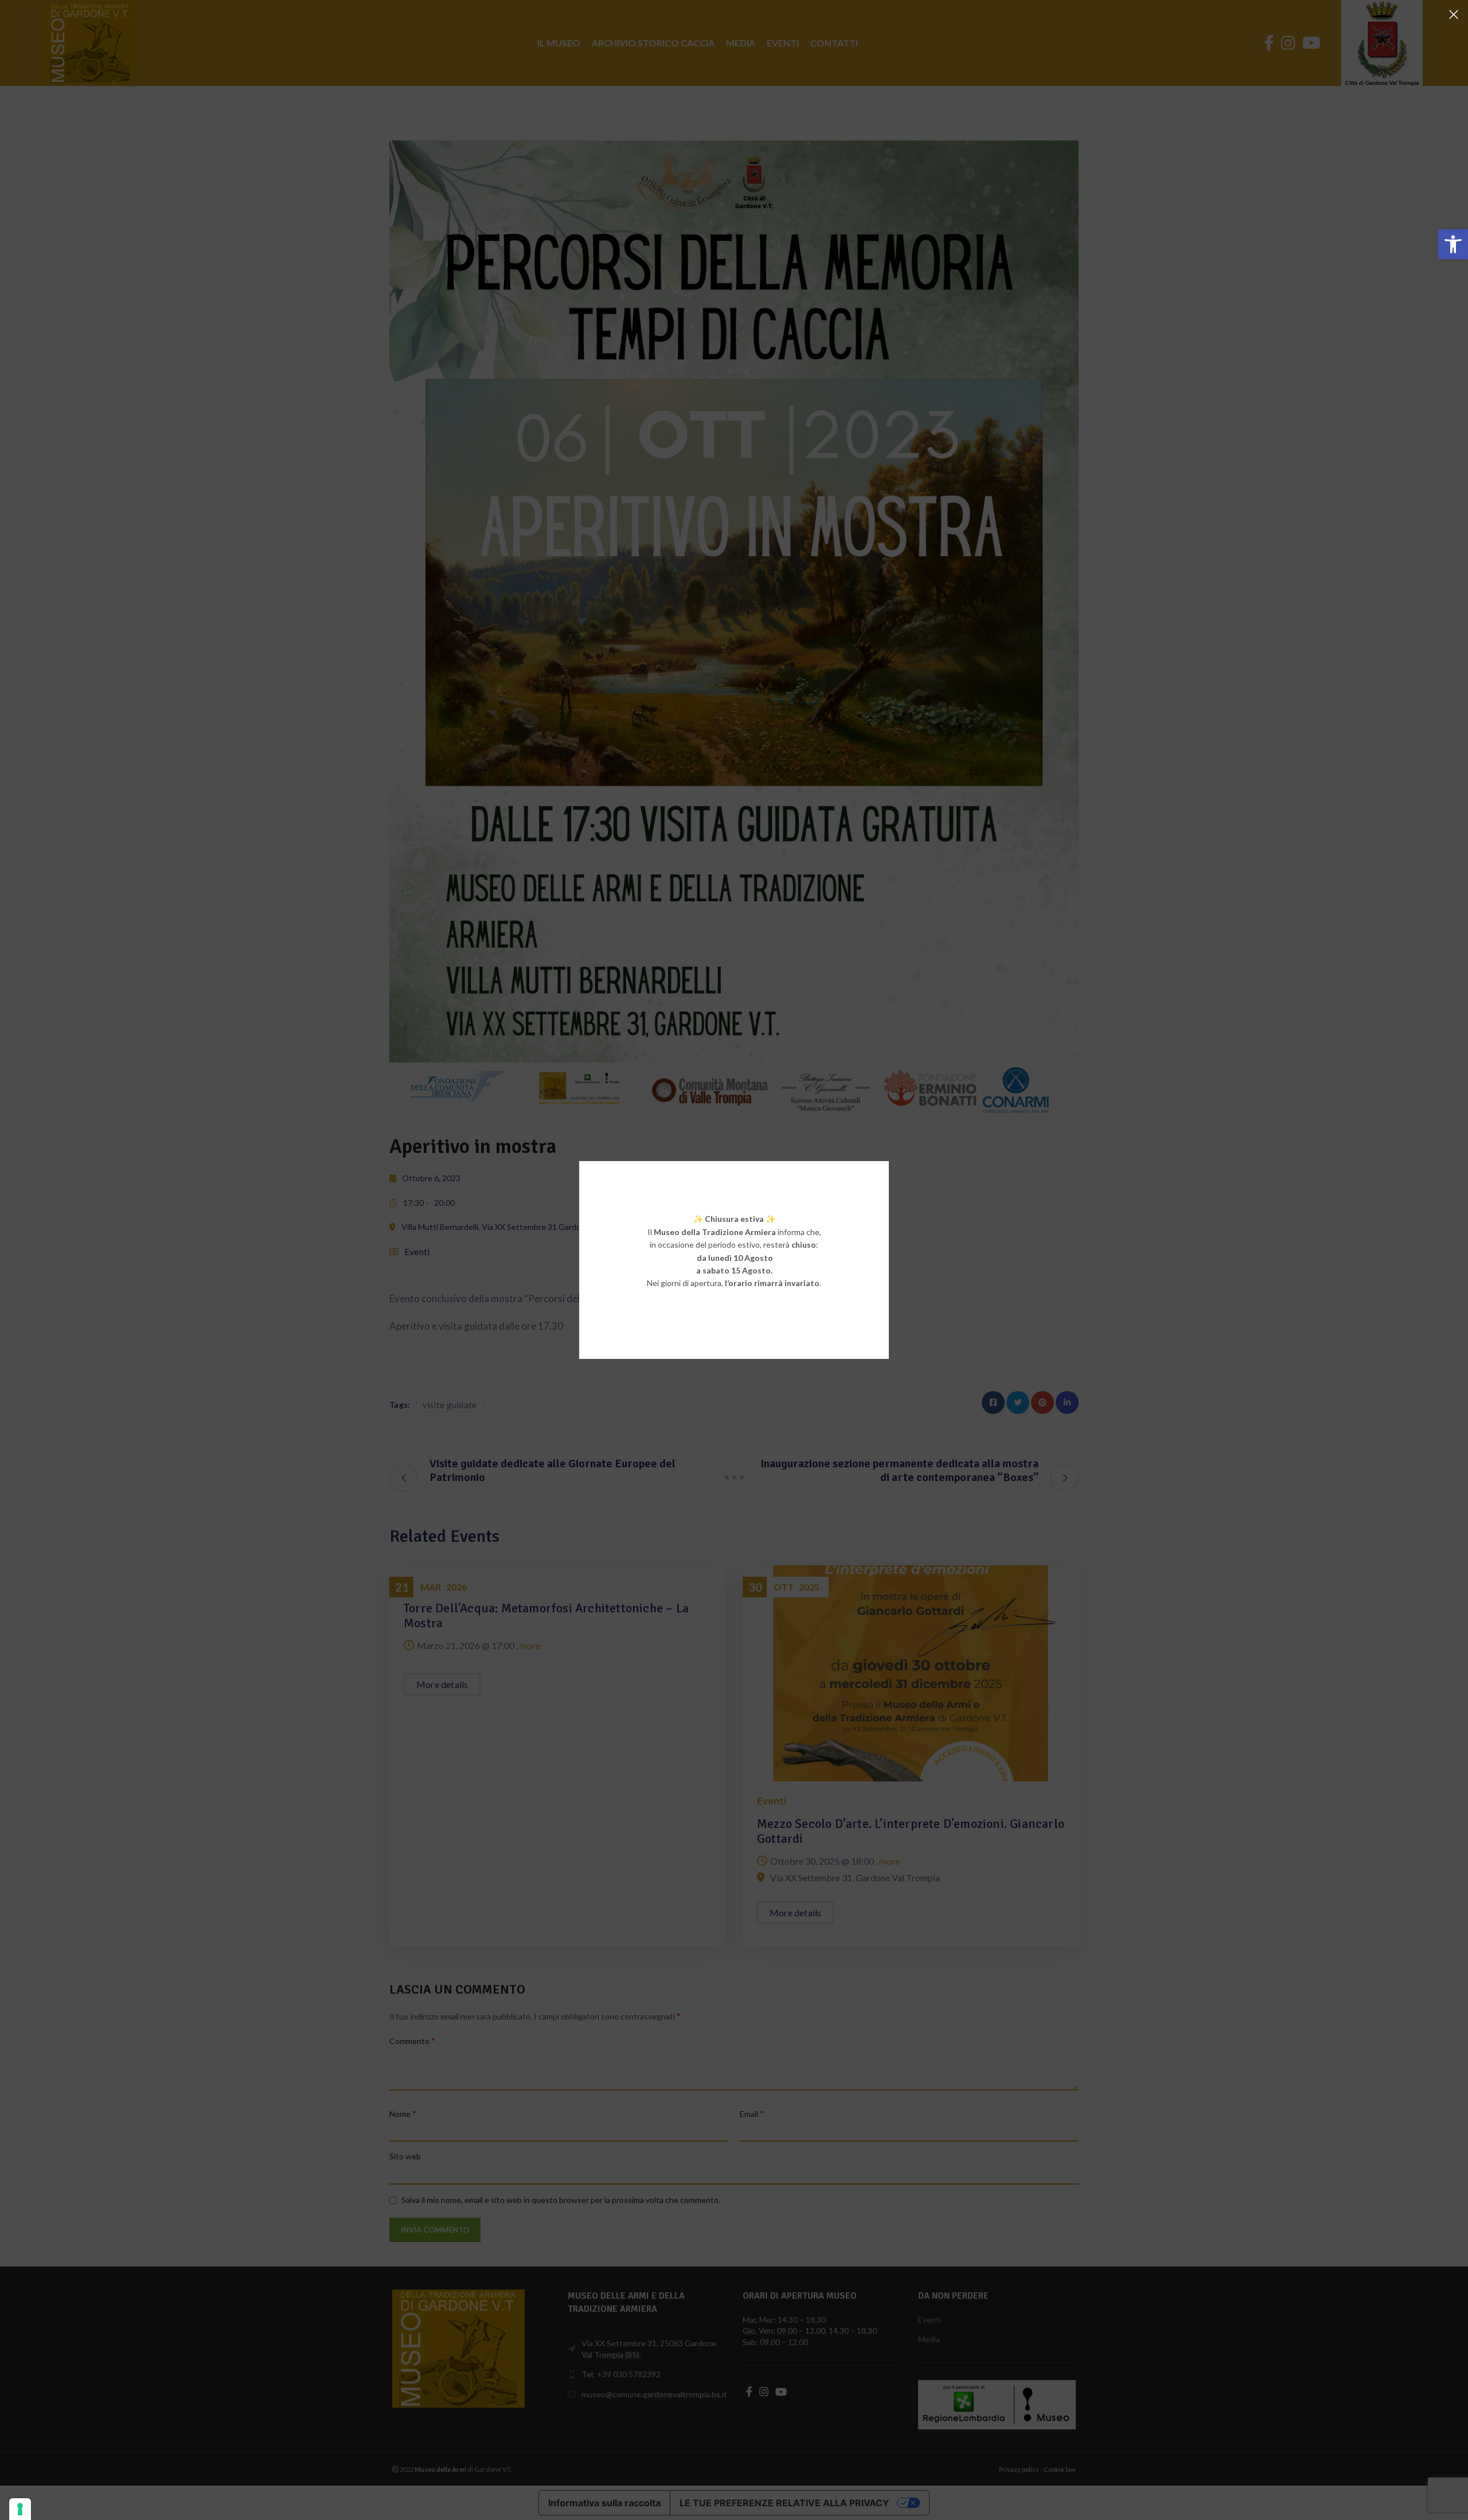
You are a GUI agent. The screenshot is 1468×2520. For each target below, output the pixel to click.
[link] (1453, 244)
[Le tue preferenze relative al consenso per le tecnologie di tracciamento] (20, 2509)
